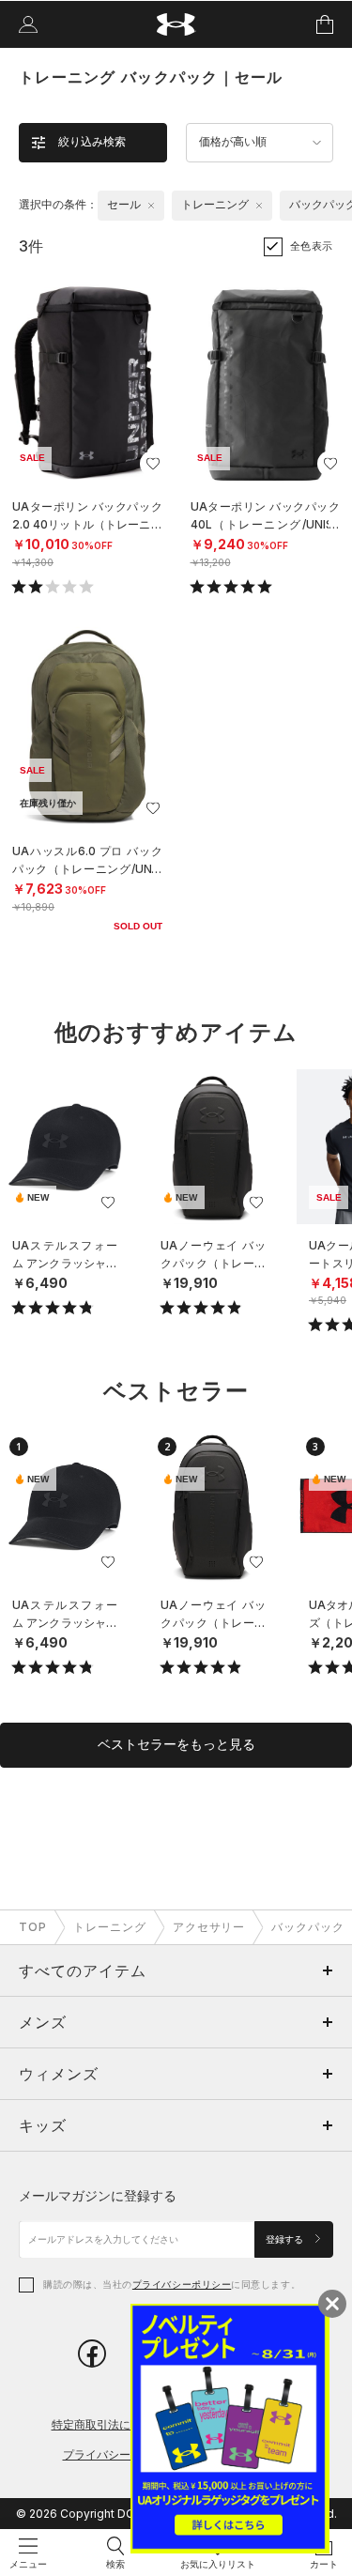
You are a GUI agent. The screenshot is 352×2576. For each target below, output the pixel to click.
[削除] (151, 206)
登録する (286, 2239)
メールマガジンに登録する (98, 2195)
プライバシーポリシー (182, 2284)
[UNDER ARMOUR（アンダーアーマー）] (176, 25)
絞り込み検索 (92, 142)
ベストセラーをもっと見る (176, 1744)
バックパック (308, 1927)
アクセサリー (209, 1927)
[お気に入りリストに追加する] (153, 464)
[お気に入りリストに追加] (108, 1203)
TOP (33, 1927)
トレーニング (110, 1927)
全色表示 (312, 246)
